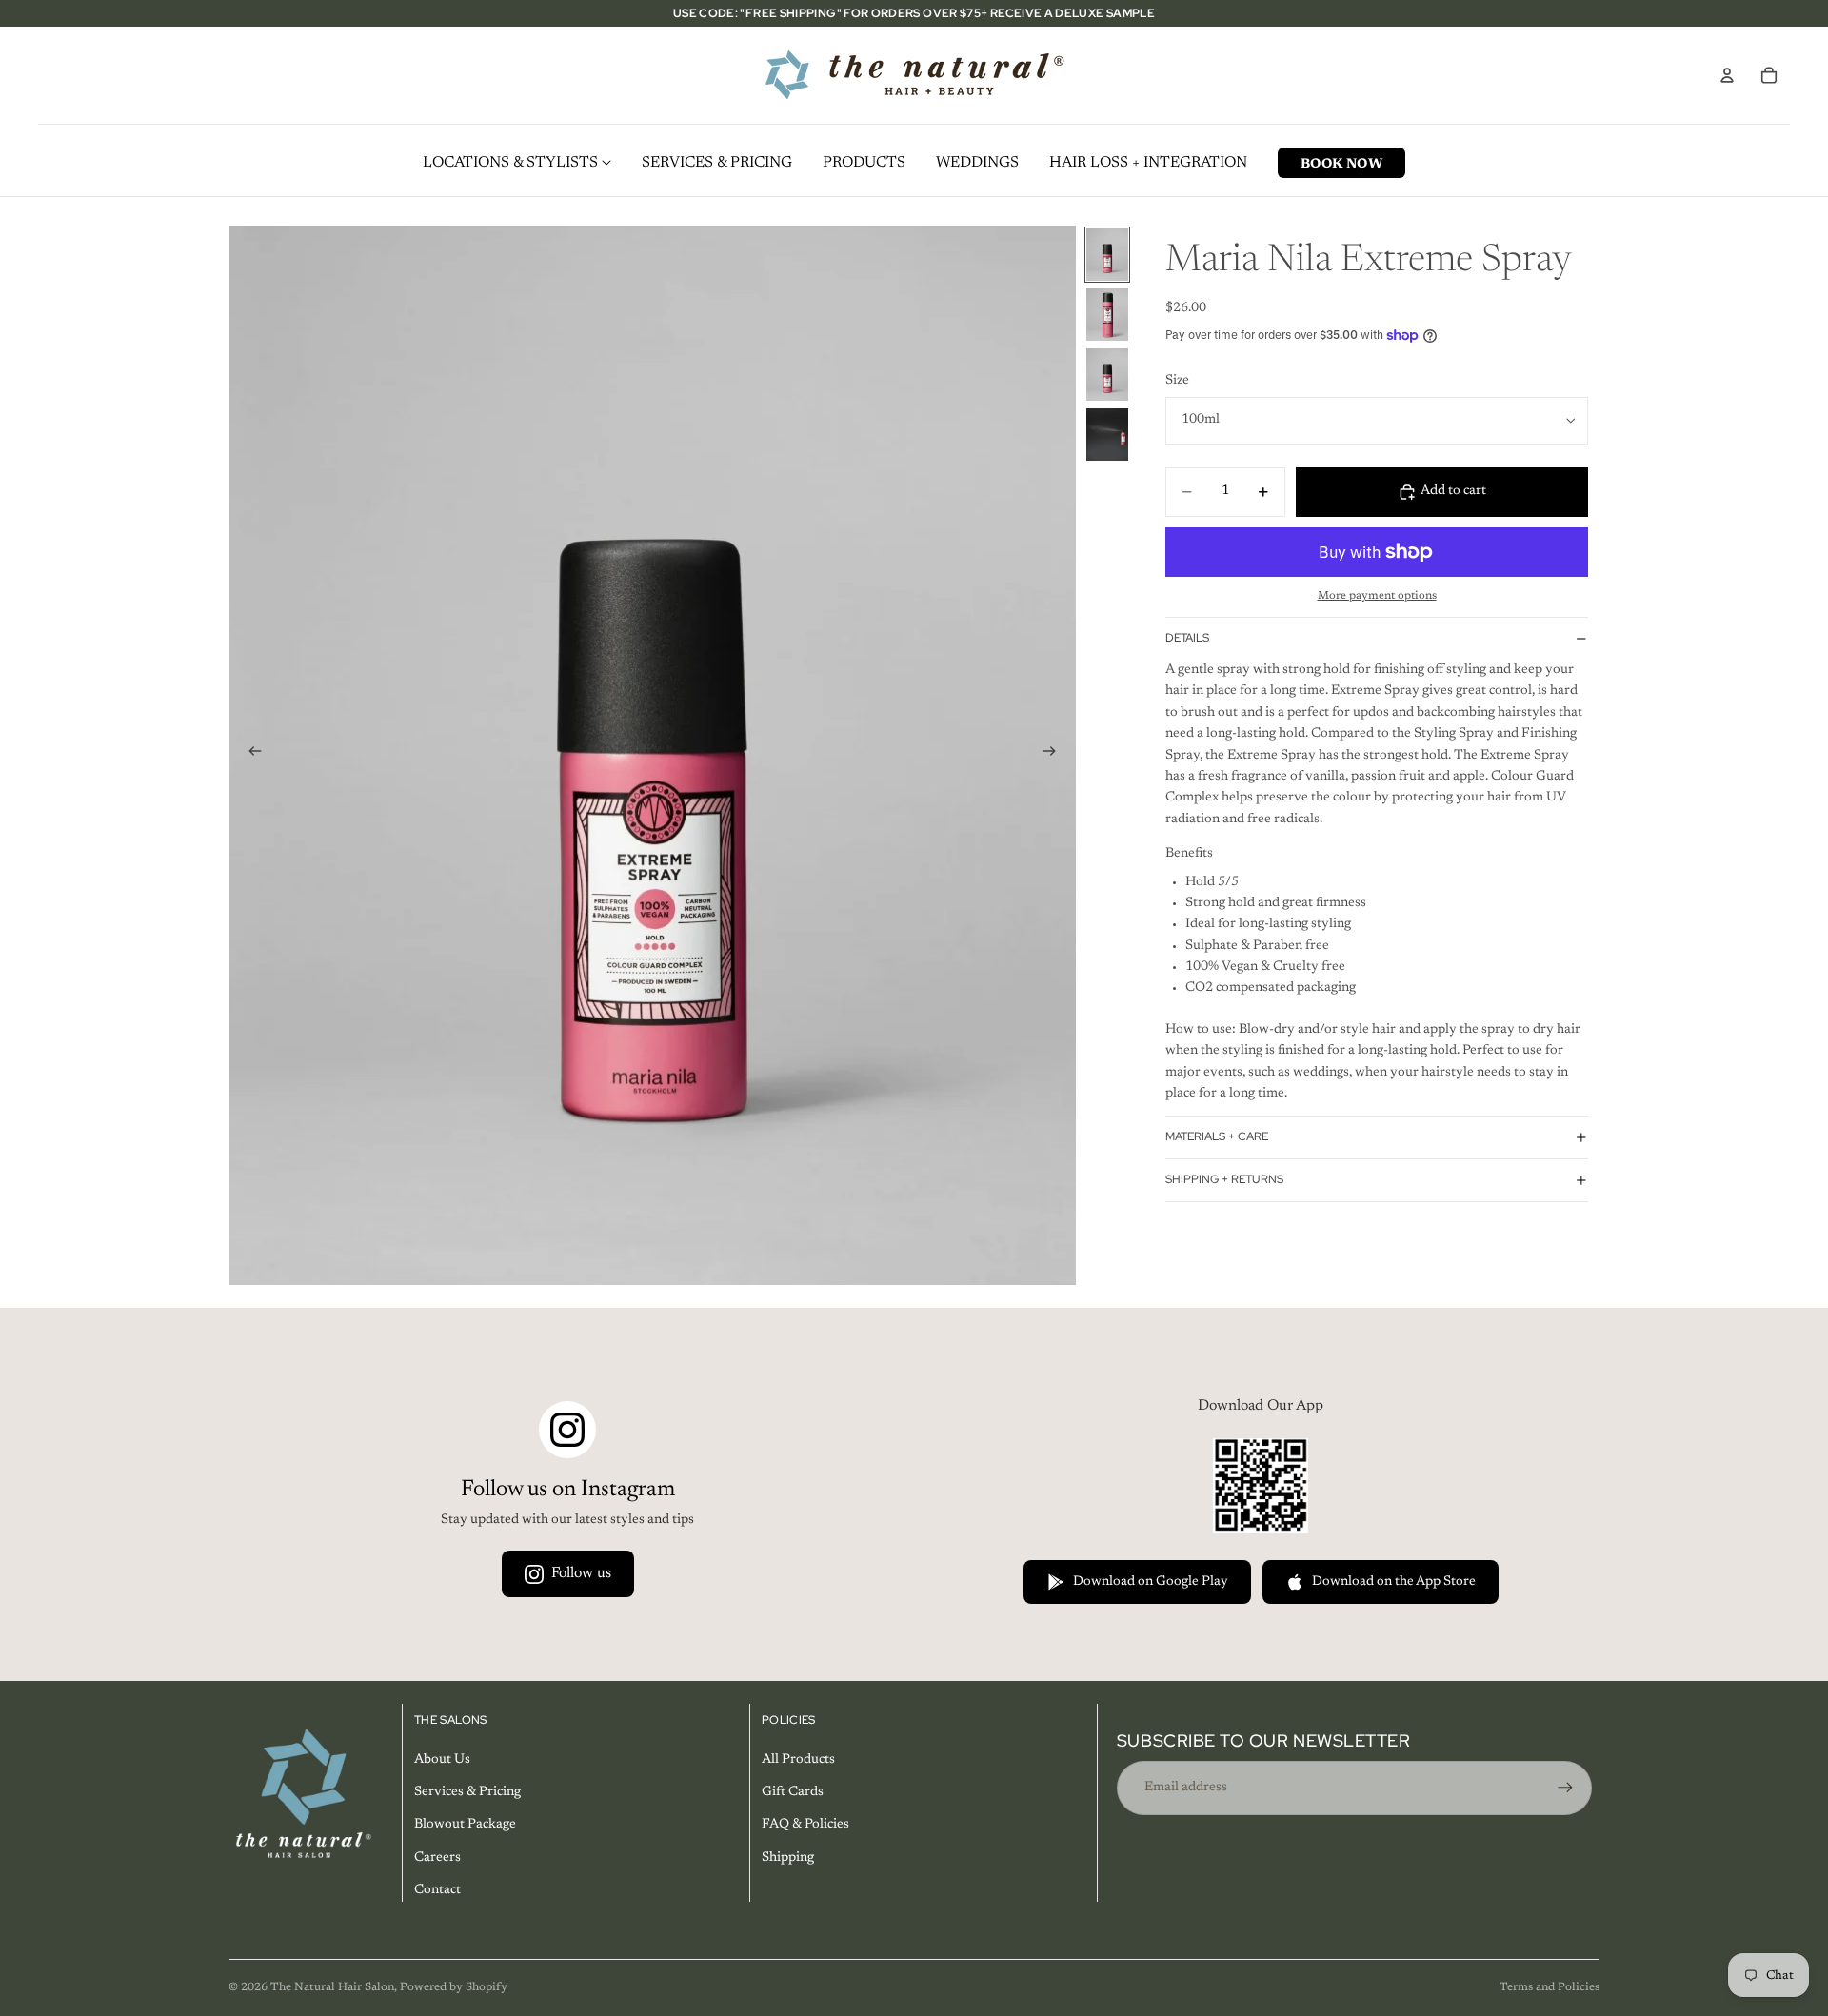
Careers (437, 1858)
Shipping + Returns (1224, 1179)
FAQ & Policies (805, 1826)
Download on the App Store (1394, 1582)
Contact (437, 1890)
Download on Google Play (1151, 1582)
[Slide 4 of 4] (1107, 435)
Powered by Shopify (454, 1987)
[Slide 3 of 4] (1107, 375)
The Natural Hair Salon (332, 1987)
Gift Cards (793, 1792)
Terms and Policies (1550, 1987)
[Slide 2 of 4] (1107, 315)
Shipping (788, 1858)
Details (1187, 639)
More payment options (1377, 596)
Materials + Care (1217, 1136)
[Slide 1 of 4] (1107, 255)
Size (1177, 381)
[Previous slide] (249, 755)
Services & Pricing (467, 1792)
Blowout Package (465, 1826)
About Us (442, 1760)
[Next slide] (1055, 755)
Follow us (581, 1573)
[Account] (1727, 75)
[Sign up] (1565, 1788)
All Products (798, 1760)
